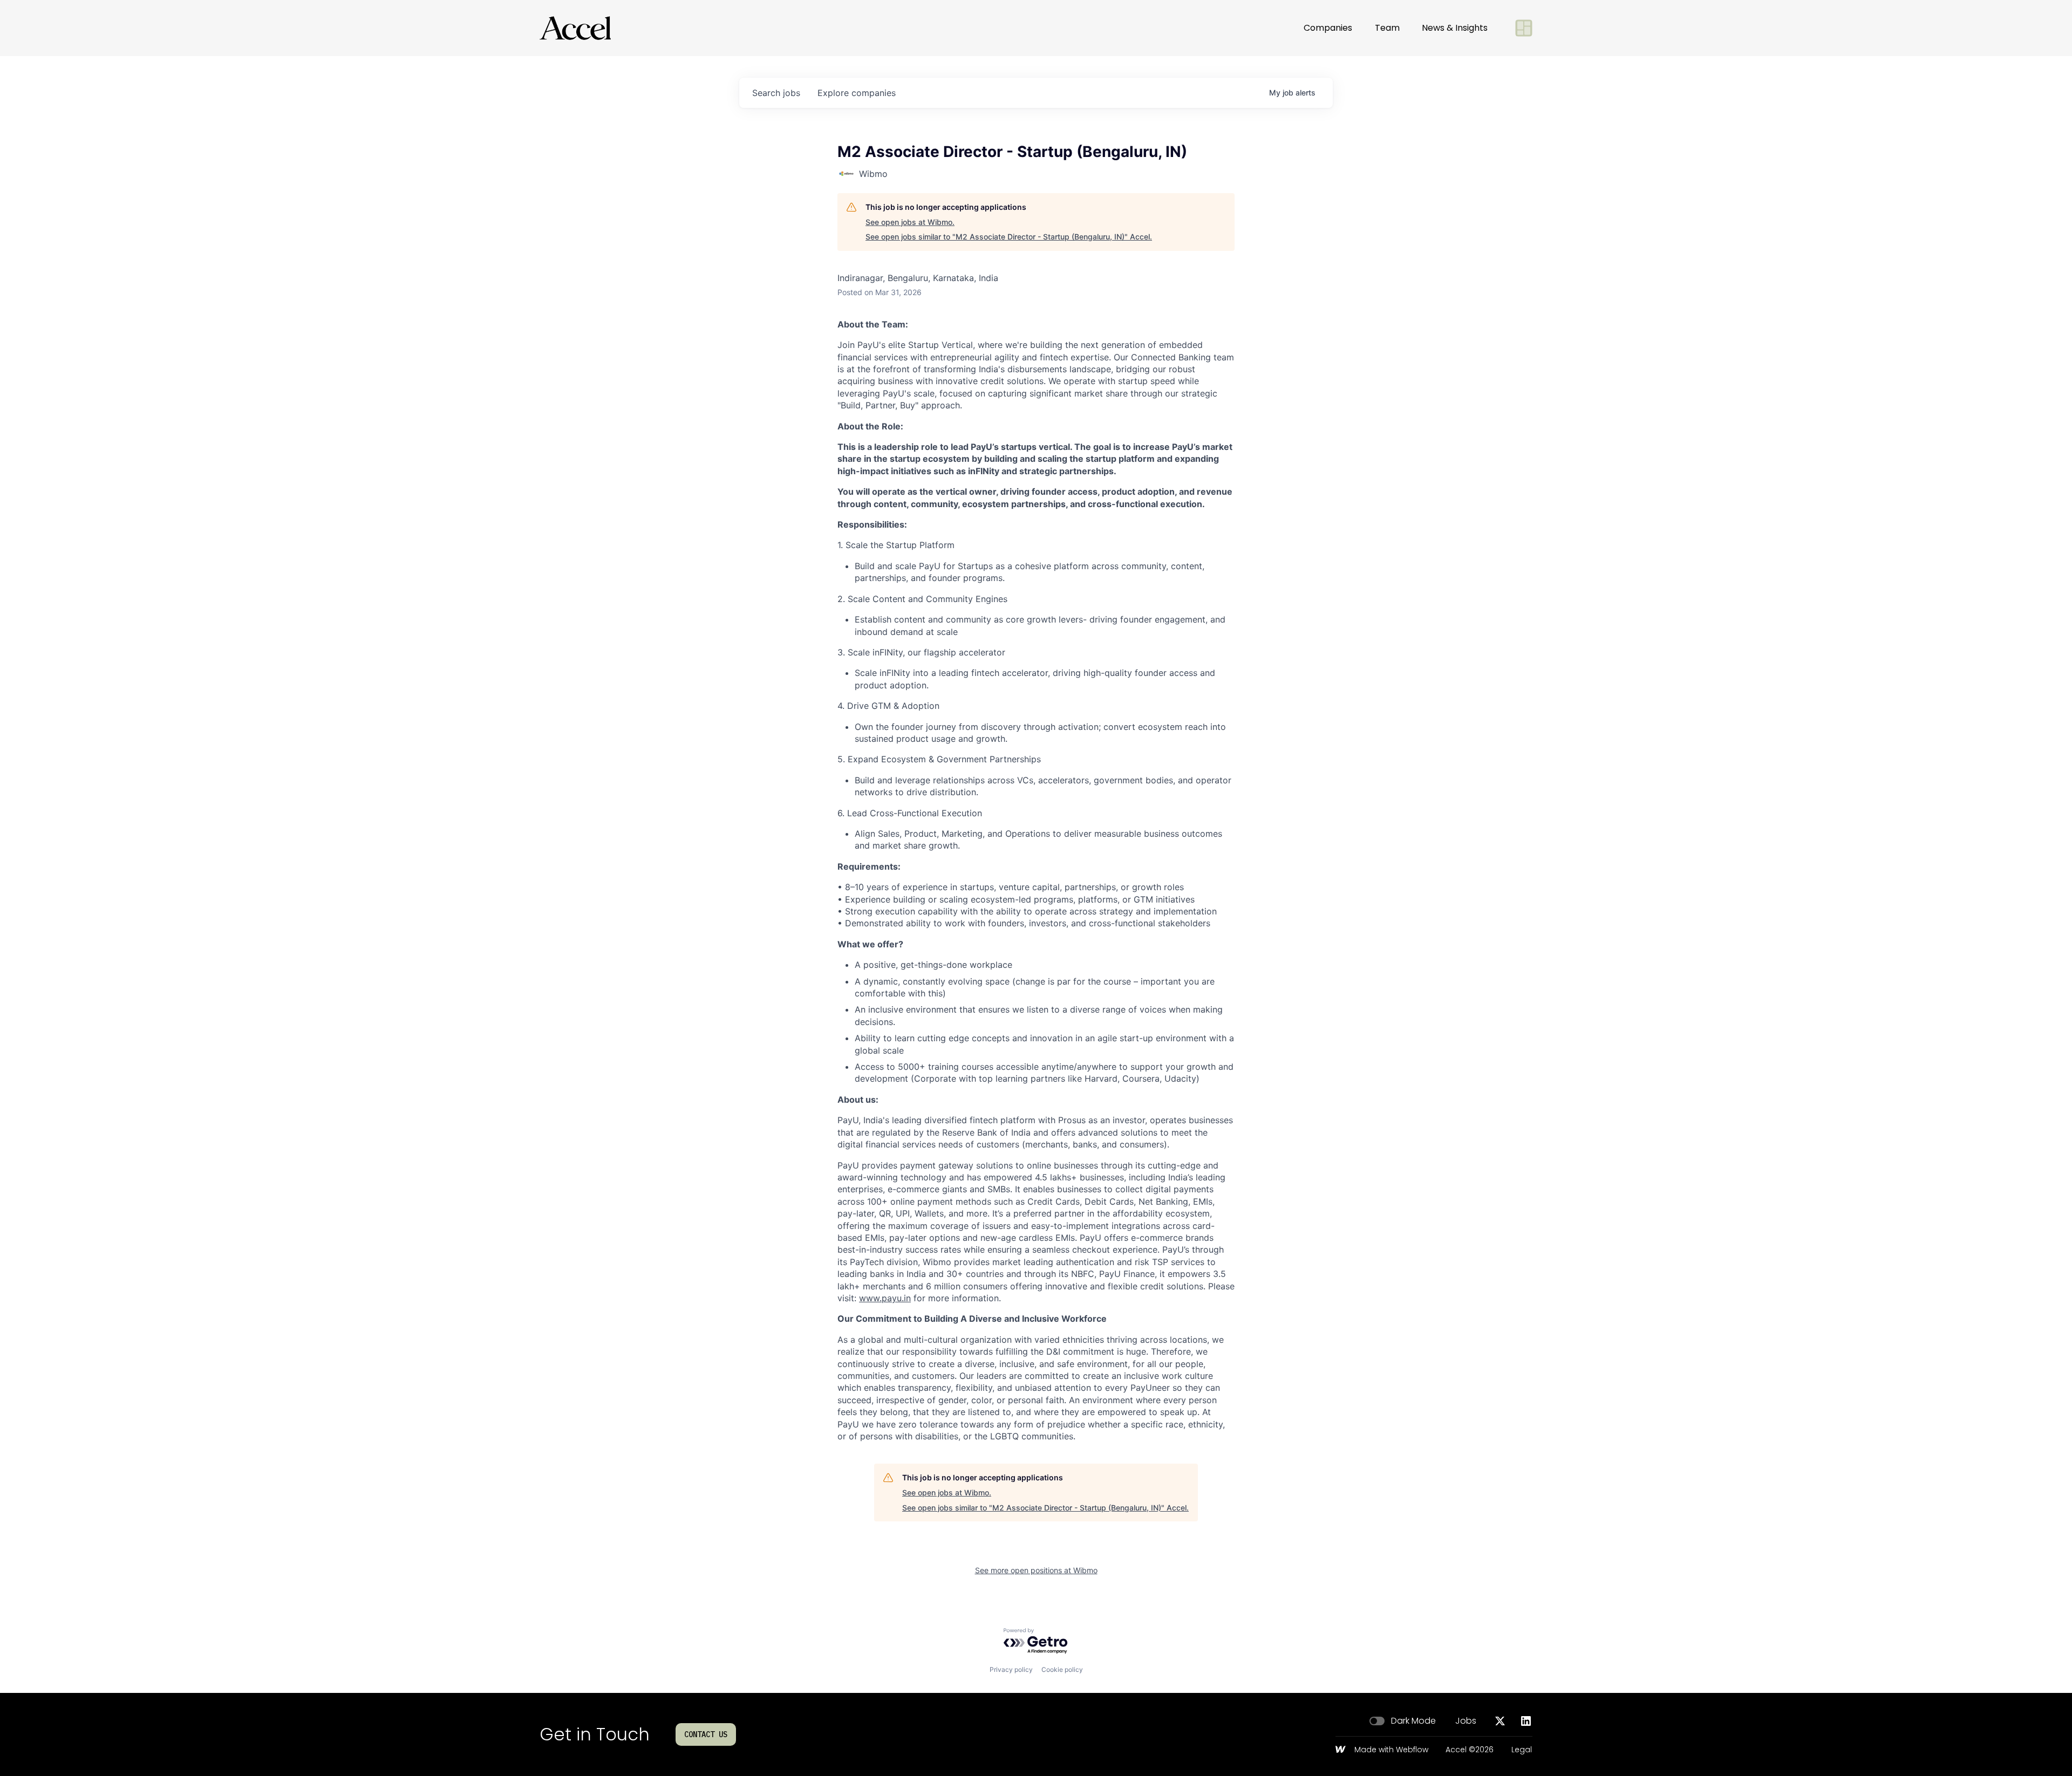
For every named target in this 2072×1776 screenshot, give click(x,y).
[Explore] (1524, 28)
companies (857, 93)
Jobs (1466, 1721)
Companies (1328, 28)
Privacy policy (1011, 1669)
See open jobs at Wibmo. (910, 222)
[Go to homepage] (575, 28)
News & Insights (1455, 28)
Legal (1522, 1750)
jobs (776, 93)
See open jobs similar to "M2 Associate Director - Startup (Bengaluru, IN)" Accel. (1009, 237)
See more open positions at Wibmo (1036, 1570)
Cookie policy (1062, 1669)
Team (1387, 28)
